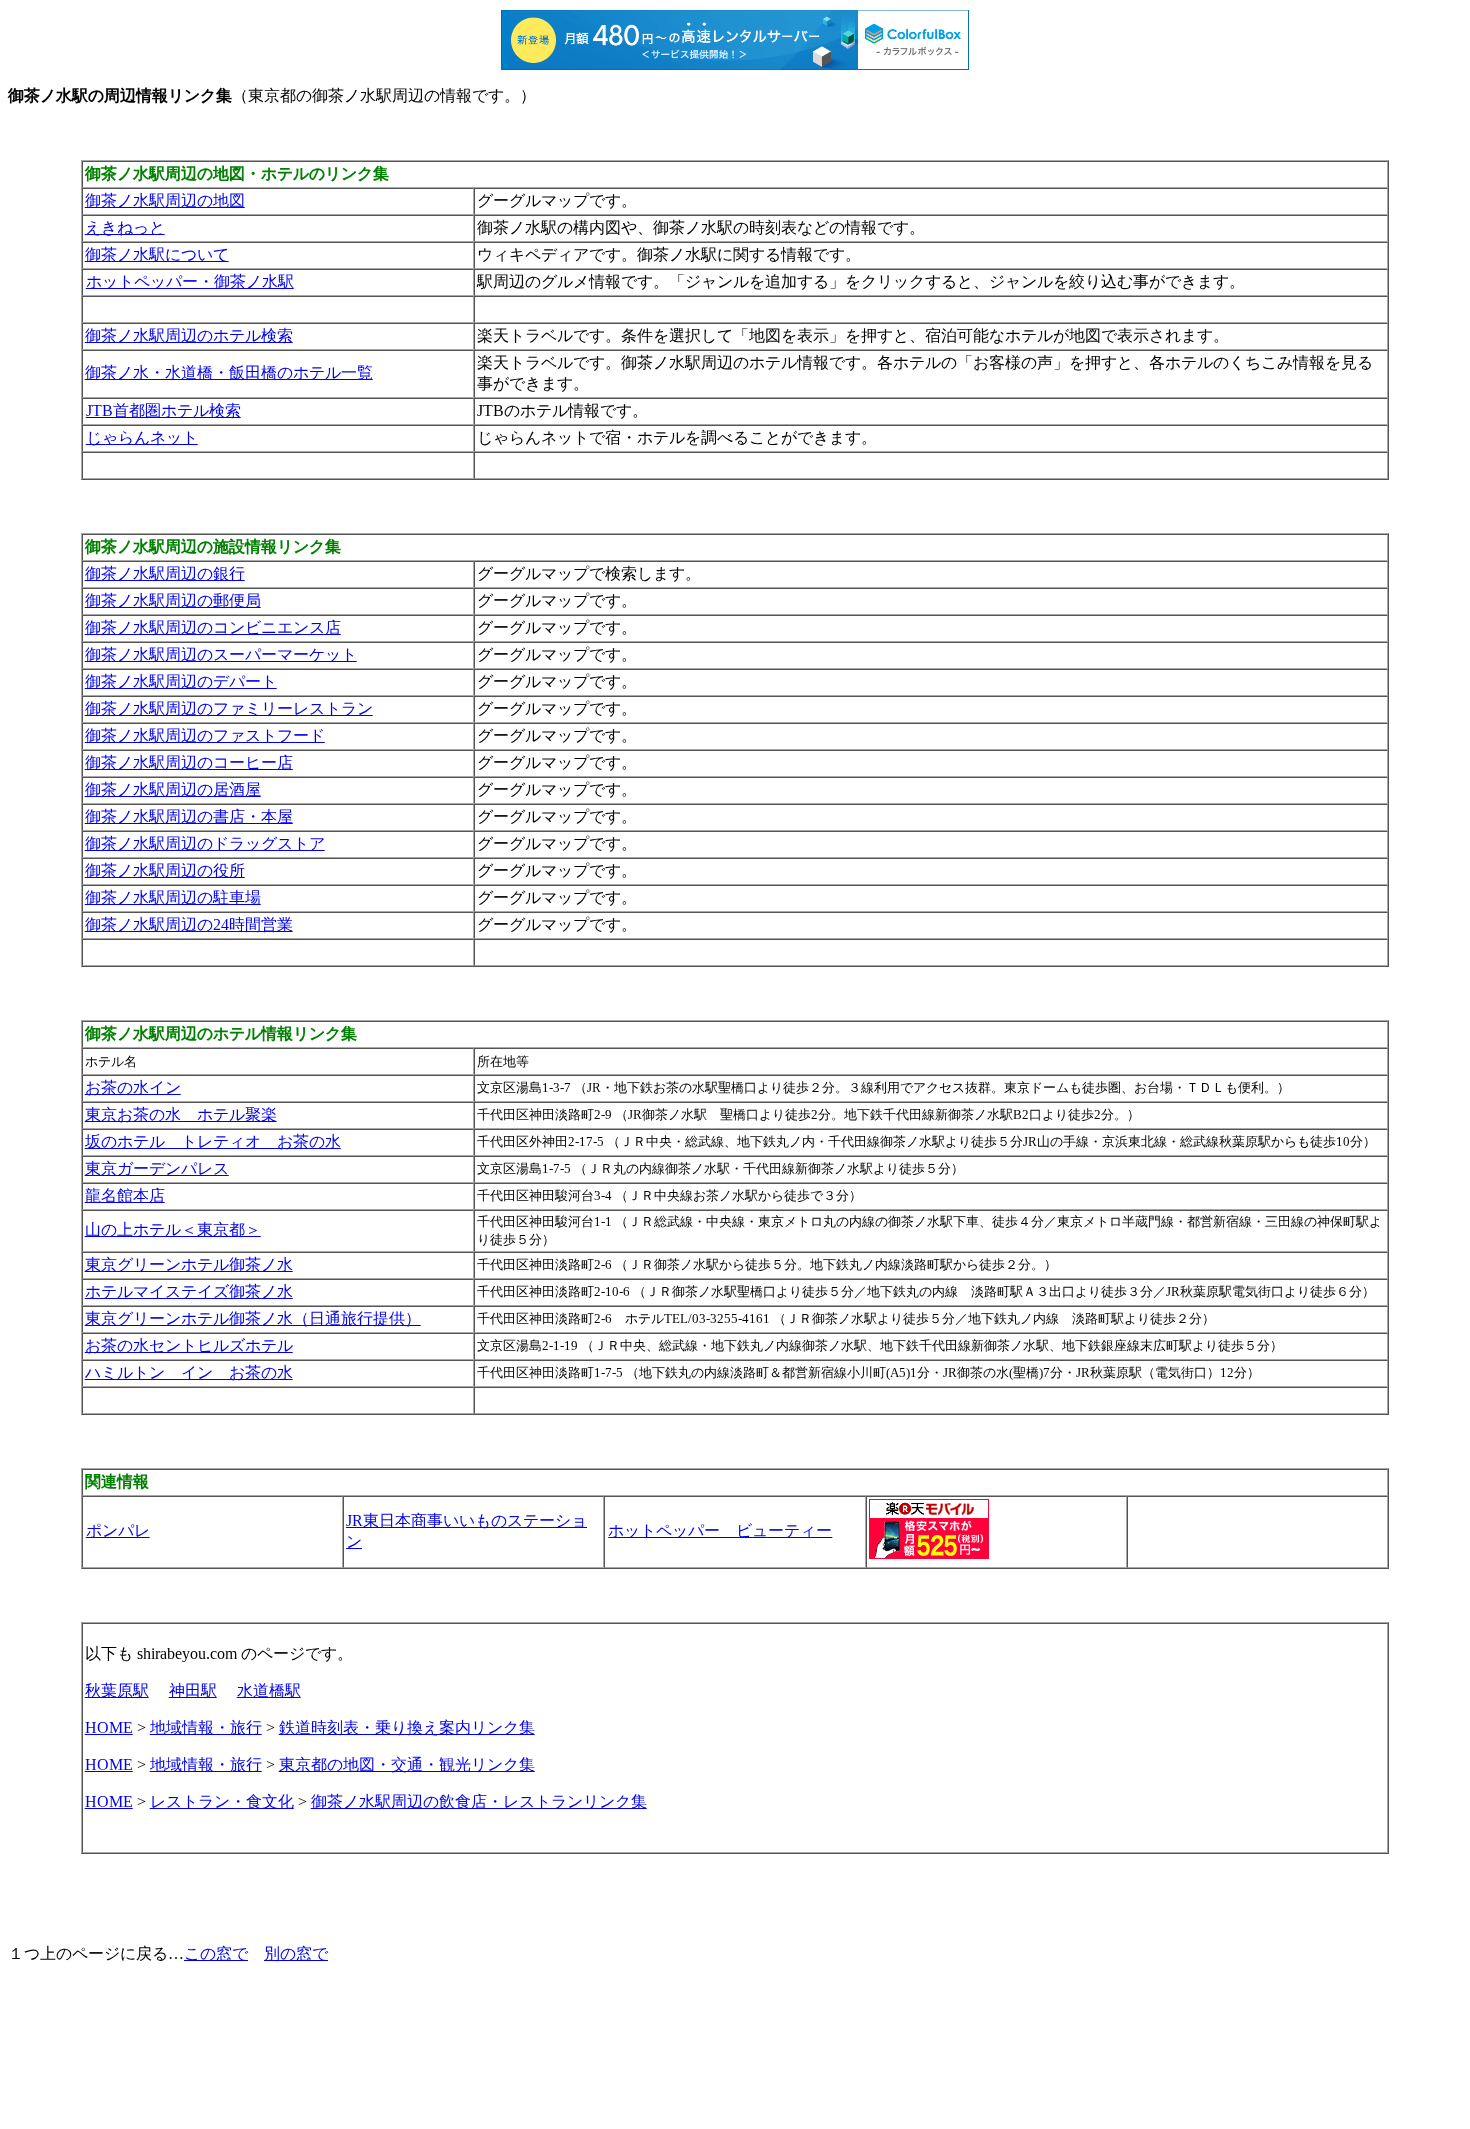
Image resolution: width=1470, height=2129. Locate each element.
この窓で (216, 1953)
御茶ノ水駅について (157, 254)
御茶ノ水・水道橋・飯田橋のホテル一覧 (229, 372)
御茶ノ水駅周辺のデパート (181, 681)
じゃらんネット (142, 437)
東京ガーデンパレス (157, 1168)
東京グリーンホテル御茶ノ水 (189, 1264)
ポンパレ (118, 1530)
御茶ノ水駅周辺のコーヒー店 (189, 762)
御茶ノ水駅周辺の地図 (165, 200)
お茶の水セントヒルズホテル (189, 1345)
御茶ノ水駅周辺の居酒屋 (173, 789)
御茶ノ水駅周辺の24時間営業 (189, 924)
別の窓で (296, 1953)
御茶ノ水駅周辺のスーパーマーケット (221, 654)
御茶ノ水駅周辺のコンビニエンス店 (213, 627)
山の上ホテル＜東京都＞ (173, 1229)
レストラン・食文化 (222, 1801)
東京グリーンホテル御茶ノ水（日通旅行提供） (253, 1318)
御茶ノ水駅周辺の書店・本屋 (189, 816)
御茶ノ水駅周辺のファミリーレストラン (229, 708)
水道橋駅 (269, 1690)
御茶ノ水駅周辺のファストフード (205, 735)
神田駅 (193, 1690)
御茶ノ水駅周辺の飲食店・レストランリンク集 (479, 1801)
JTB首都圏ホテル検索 (163, 410)
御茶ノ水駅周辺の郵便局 (173, 600)
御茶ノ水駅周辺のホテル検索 (189, 335)
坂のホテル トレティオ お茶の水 (213, 1141)
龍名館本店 (125, 1195)
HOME (109, 1727)
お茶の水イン (133, 1087)
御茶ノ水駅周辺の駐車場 (173, 897)
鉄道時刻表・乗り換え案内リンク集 (407, 1727)
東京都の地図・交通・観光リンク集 (407, 1764)
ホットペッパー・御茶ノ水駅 (190, 281)
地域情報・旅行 (206, 1727)
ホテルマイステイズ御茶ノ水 (189, 1291)
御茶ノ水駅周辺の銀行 (165, 573)
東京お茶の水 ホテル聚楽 (181, 1114)
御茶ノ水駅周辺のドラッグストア (205, 843)
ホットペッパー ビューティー (720, 1530)
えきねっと (125, 227)
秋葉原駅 (117, 1690)
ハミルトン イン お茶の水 (189, 1372)
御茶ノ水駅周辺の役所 (165, 870)
